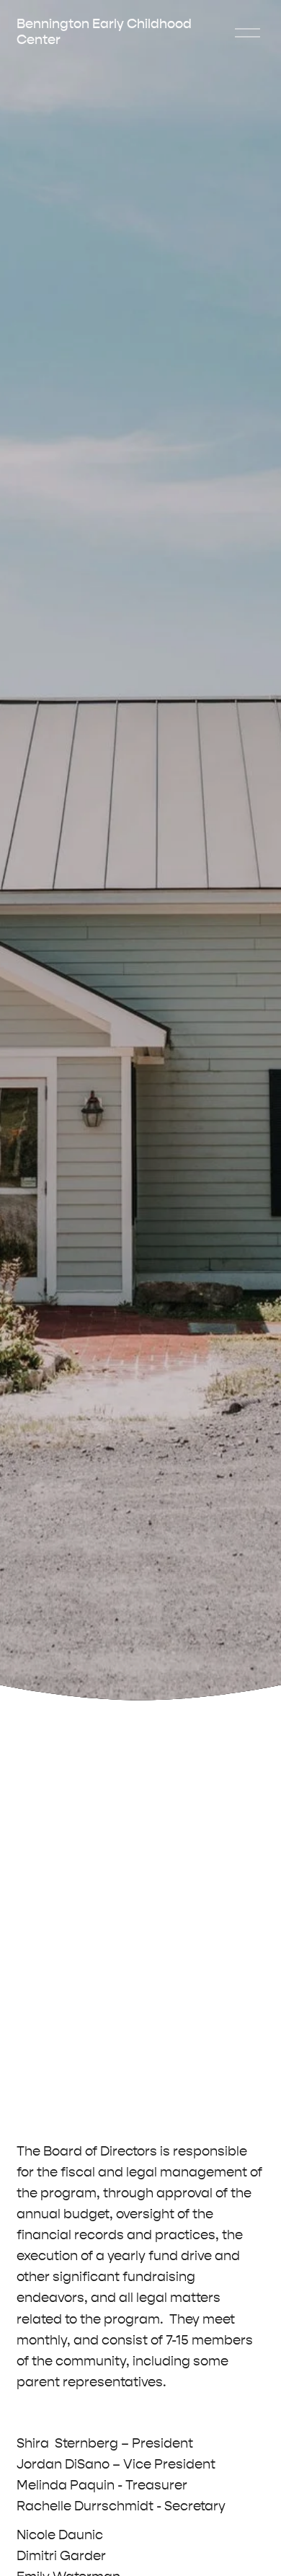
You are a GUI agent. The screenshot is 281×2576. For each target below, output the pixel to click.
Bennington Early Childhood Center (104, 32)
